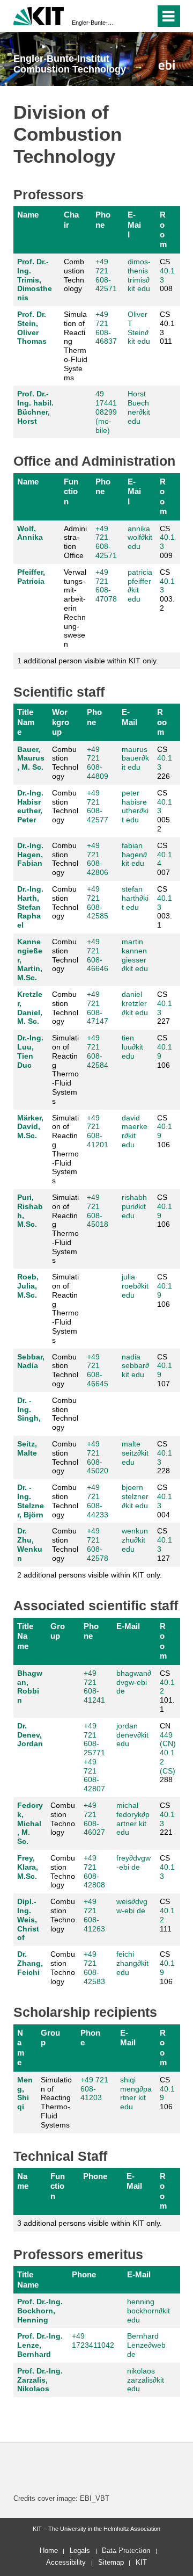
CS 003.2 (167, 590)
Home (49, 2550)
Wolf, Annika (30, 533)
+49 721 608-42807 (94, 1775)
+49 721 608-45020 (98, 1457)
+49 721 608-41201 (98, 1131)
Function (71, 491)
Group (58, 1631)
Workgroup (61, 722)
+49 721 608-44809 (98, 763)
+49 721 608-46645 (98, 1370)
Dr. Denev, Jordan (30, 1735)
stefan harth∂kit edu (135, 898)
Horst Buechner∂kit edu (139, 407)
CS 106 (165, 1051)
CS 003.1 (165, 907)
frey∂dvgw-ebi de (133, 1862)
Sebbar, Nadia (31, 1361)
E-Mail (134, 225)
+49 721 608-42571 (106, 275)
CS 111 (167, 1915)
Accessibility (66, 2562)
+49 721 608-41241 (94, 1687)
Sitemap (111, 2562)
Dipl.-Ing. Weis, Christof (28, 1919)
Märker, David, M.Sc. (30, 1127)
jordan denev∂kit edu (132, 1735)
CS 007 (165, 859)
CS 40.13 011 (167, 328)
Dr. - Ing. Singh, (29, 1409)
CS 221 (167, 1819)
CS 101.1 (167, 1691)
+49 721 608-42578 (98, 1544)
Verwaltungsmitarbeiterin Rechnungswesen (75, 608)
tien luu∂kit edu (132, 1047)
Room (163, 229)
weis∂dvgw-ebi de (132, 1906)
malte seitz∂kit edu (135, 1453)
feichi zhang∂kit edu (132, 1963)
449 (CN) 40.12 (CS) (168, 1753)
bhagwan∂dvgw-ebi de (134, 1682)
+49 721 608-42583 (94, 1967)
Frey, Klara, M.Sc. (28, 1867)
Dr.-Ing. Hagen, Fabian (30, 855)
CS (167, 1867)
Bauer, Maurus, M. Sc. (31, 758)
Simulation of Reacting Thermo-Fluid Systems (76, 346)
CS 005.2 (165, 811)
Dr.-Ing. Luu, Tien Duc (30, 1051)
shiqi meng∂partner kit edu (136, 2093)
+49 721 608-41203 (94, 2089)
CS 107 (165, 1370)
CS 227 (165, 1008)
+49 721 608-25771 (94, 1739)
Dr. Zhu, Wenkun (30, 1544)
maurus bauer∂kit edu (135, 758)
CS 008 (167, 275)
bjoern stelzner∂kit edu (135, 1496)
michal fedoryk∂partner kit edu (133, 1819)
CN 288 (168, 1753)
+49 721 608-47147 (98, 1008)
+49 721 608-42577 (98, 806)
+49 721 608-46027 (94, 1819)
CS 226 (165, 763)
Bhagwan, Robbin (30, 1687)
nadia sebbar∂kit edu (135, 1366)
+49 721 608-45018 (98, 1211)
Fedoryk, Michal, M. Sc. (30, 1823)
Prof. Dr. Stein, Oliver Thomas (32, 328)
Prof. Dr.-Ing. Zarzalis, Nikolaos (40, 2380)
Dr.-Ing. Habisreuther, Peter (30, 806)
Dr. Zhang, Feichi (30, 1963)
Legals (80, 2550)
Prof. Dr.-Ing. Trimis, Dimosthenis (35, 280)
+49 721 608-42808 (94, 1871)
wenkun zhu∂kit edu (135, 1540)
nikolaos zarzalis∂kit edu (146, 2380)
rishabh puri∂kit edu (134, 1206)
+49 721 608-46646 (98, 955)
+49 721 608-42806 (98, 859)
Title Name (26, 722)
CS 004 (165, 1501)
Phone (103, 219)
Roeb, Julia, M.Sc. (28, 1286)
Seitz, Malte (27, 1448)
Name (28, 215)
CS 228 (165, 1457)
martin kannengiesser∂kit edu (135, 955)
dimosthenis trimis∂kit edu (139, 275)
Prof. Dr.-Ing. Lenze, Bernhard (40, 2345)
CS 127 (165, 1544)
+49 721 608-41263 (94, 1915)
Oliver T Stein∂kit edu (139, 328)
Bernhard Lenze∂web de (146, 2345)
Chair (71, 219)
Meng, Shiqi (25, 2093)
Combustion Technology (74, 275)
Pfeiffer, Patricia (31, 577)
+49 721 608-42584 (98, 1051)
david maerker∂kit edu (135, 1131)
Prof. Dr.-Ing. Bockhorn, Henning (40, 2311)
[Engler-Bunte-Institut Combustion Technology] (166, 65)
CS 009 (167, 542)
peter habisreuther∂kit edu (135, 806)
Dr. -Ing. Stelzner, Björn (31, 1501)
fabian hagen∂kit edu (134, 855)
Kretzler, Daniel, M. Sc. (30, 1008)
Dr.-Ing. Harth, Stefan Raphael (30, 907)
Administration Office (75, 542)
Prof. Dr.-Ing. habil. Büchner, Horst (35, 407)
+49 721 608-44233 (98, 1501)
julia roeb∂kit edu (135, 1286)
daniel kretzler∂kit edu (135, 1003)
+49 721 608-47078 (106, 585)
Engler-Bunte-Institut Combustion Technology (93, 23)
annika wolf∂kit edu (140, 538)
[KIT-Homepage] (39, 15)
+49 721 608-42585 (98, 902)
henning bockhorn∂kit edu (149, 2311)
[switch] (128, 16)
